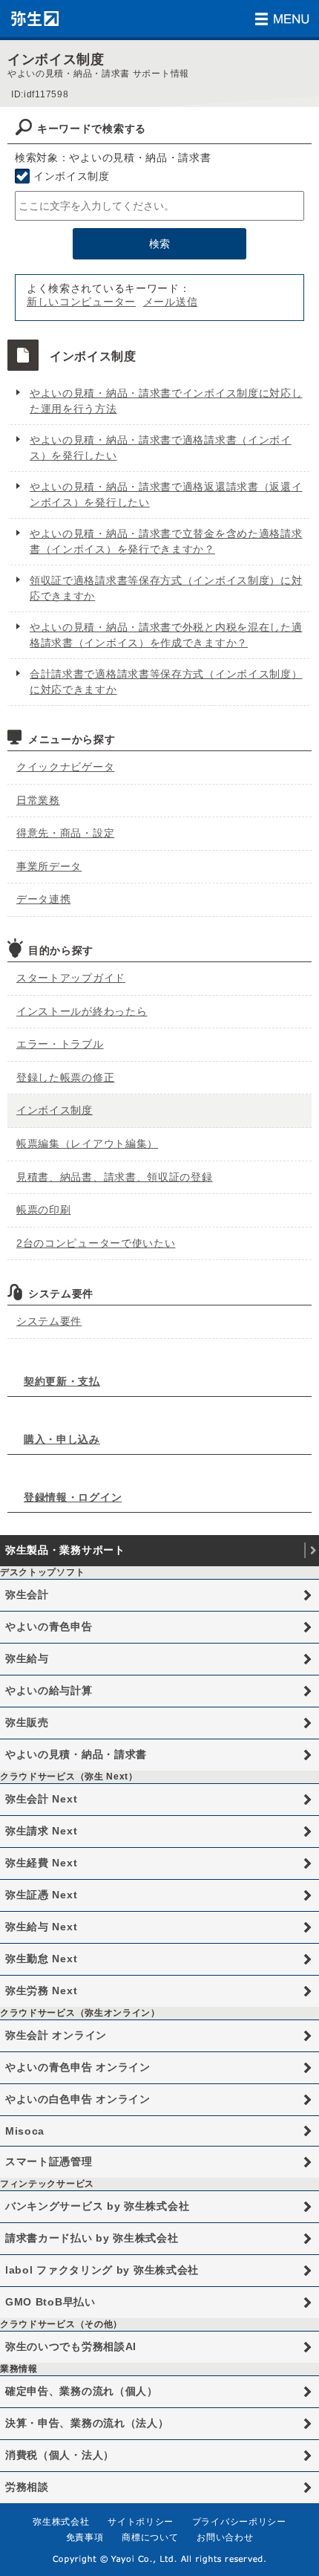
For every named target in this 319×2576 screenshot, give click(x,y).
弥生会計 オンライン (56, 2035)
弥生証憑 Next (41, 1895)
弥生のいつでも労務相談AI (71, 2346)
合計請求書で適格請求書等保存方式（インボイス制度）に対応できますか (166, 682)
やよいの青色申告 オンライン (78, 2067)
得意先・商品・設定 (65, 833)
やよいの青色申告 (49, 1626)
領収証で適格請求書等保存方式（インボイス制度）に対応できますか (166, 588)
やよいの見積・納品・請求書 (76, 1754)
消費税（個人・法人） (60, 2455)
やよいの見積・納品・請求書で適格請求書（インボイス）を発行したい (161, 448)
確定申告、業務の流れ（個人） (82, 2391)
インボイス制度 (72, 176)
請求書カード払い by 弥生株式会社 (92, 2238)
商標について (150, 2537)
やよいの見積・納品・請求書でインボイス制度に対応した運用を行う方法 (166, 401)
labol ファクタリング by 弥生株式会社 (102, 2270)
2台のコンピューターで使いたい (96, 1243)
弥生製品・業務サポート (65, 1550)
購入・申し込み (62, 1439)
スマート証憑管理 (49, 2161)
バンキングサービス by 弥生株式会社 (97, 2206)
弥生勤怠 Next (41, 1959)
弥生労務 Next (41, 1991)
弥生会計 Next (41, 1799)
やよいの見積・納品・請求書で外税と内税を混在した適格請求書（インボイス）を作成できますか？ (166, 635)
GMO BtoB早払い (50, 2302)
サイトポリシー (141, 2522)
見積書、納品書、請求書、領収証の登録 (115, 1177)
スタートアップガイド (71, 978)
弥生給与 (27, 1658)
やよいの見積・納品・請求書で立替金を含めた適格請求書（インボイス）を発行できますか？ (166, 541)
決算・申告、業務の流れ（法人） (87, 2423)
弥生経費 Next (41, 1863)
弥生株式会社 (61, 2522)
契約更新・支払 (62, 1381)
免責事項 (85, 2537)
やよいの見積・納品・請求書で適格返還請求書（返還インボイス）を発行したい (166, 494)
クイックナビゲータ (65, 767)
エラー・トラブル (60, 1044)
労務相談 (27, 2487)
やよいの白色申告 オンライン (78, 2099)
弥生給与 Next (41, 1927)
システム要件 (49, 1321)
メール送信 (171, 302)
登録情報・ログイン (73, 1497)
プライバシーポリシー (239, 2522)
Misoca (25, 2131)
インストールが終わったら (82, 1011)
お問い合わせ (225, 2537)
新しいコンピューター (81, 302)
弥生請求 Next (41, 1831)
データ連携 (44, 899)
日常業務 (38, 800)
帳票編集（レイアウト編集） (87, 1143)
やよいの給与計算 (49, 1690)
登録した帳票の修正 (65, 1077)
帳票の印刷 (44, 1210)
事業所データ (49, 866)
